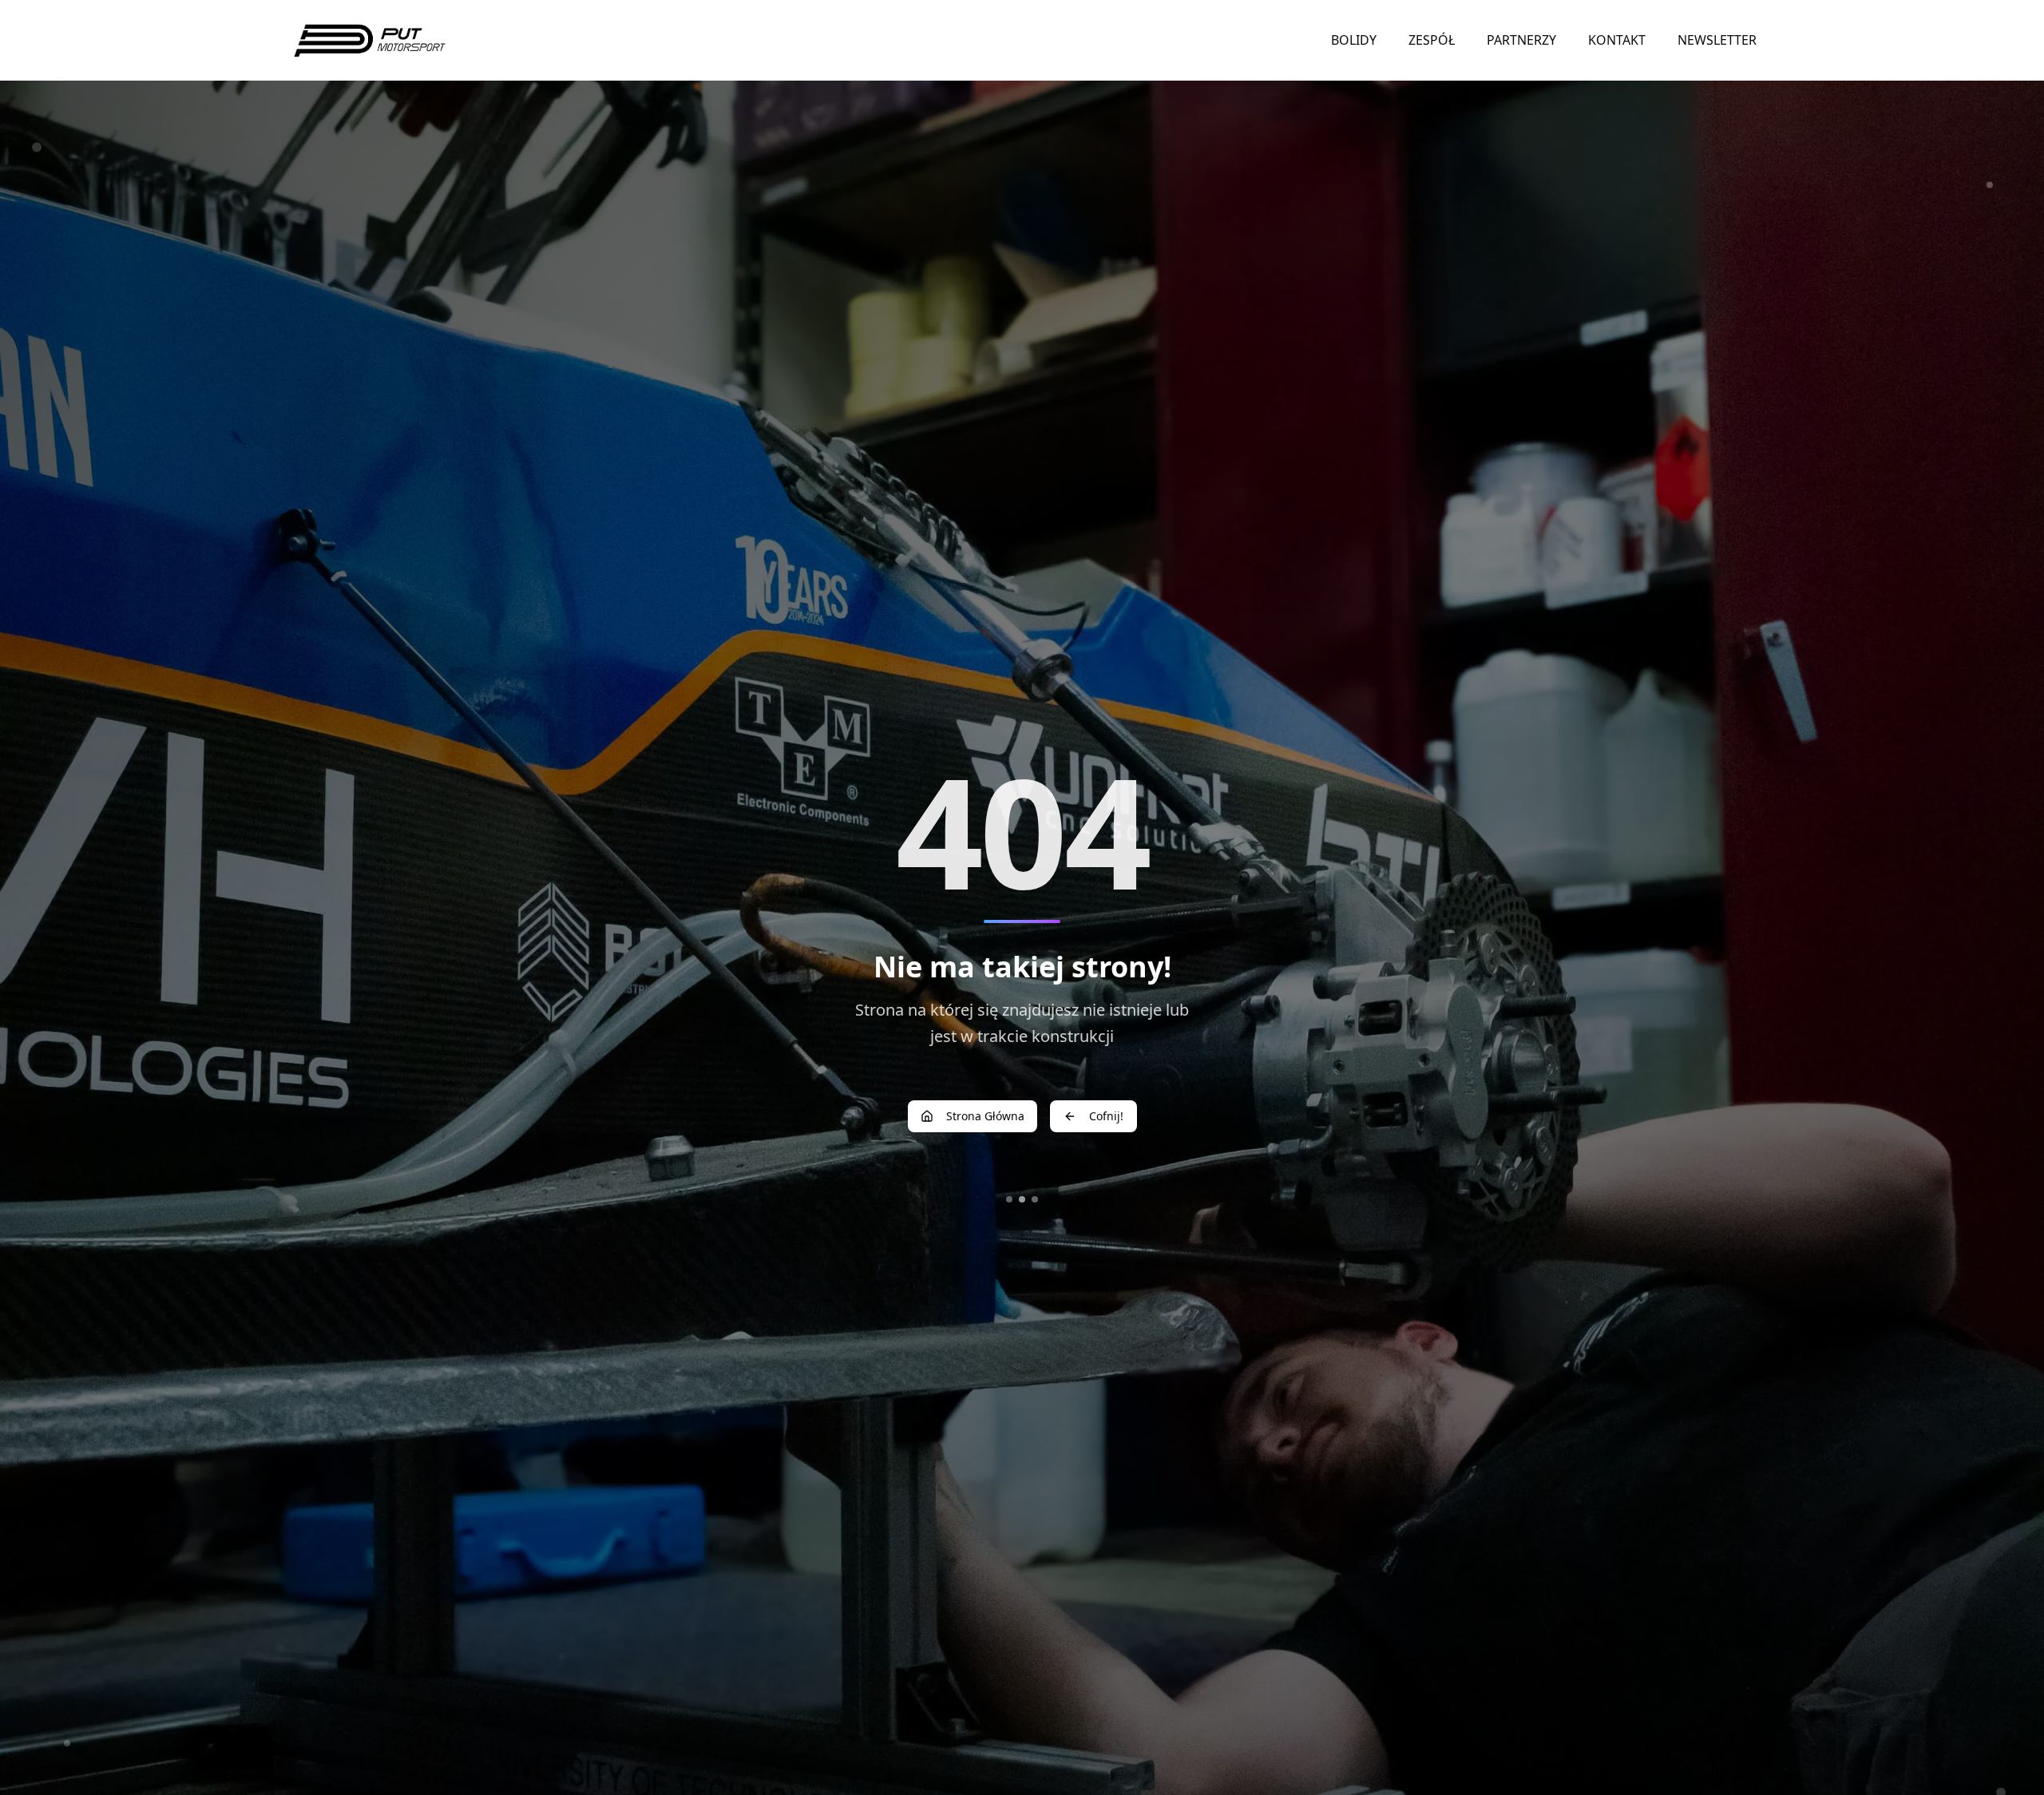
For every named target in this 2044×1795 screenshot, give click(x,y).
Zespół (1432, 40)
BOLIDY (1354, 40)
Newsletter (1717, 40)
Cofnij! (1106, 1116)
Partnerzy (1521, 40)
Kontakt (1617, 40)
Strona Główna (985, 1116)
